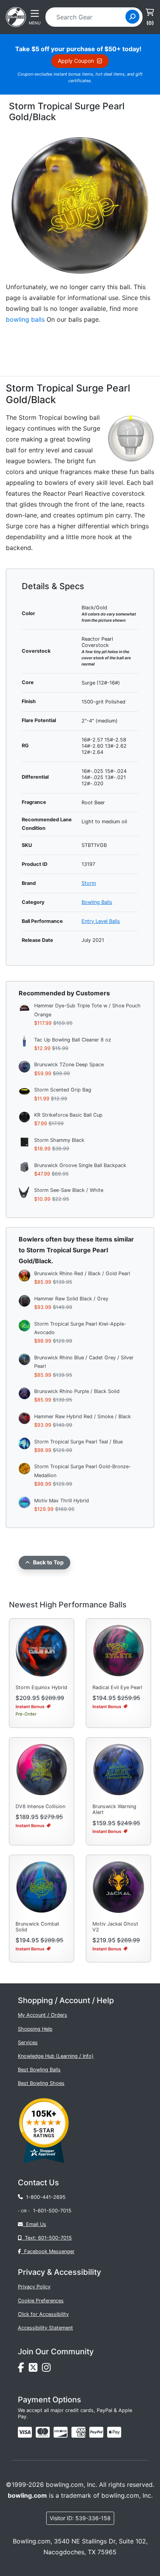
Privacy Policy (34, 2287)
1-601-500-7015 (52, 2211)
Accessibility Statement (45, 2328)
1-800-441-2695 (44, 2197)
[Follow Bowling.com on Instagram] (48, 2370)
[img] (96, 2432)
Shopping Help (35, 2029)
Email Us (35, 2224)
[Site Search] (132, 17)
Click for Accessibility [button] (43, 2314)
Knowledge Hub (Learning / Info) (56, 2056)
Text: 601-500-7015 (47, 2238)
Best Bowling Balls (39, 2070)
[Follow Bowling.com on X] (35, 2370)
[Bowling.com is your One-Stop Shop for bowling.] (16, 16)
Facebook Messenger (48, 2251)
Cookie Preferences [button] (41, 2301)
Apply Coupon (77, 61)
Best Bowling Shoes (41, 2083)
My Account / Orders (43, 2015)
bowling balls (25, 319)
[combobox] (88, 17)
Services (28, 2042)
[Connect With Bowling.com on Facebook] (23, 2370)
